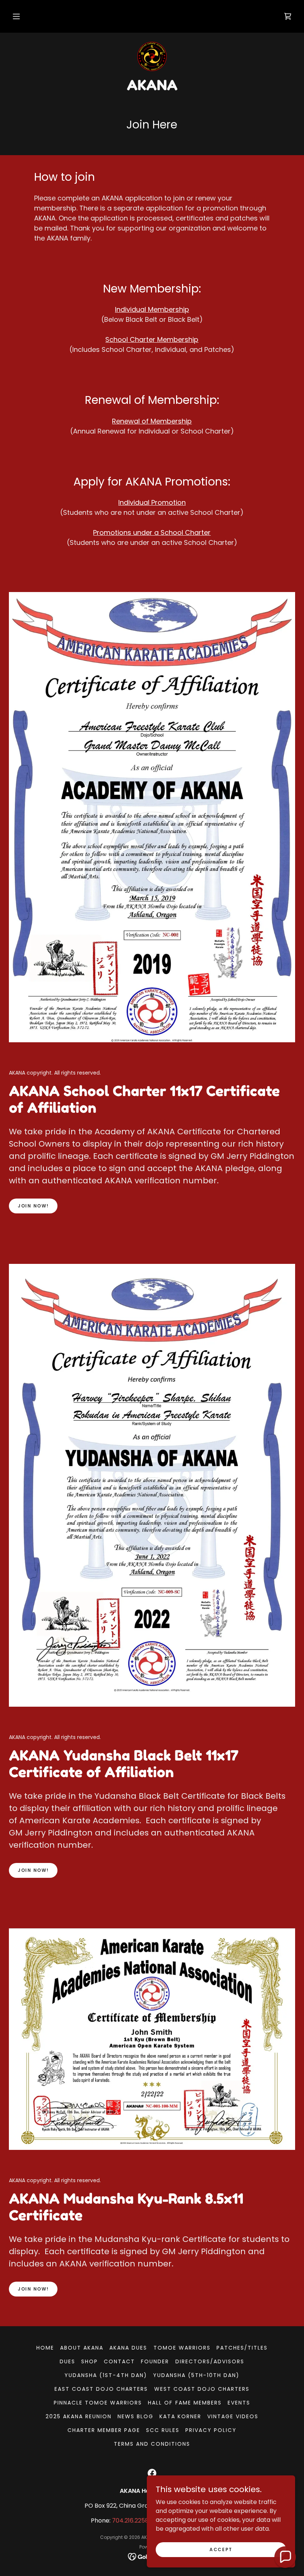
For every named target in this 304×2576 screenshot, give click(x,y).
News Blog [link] (136, 2416)
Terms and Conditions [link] (152, 2444)
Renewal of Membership (152, 421)
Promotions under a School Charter (152, 532)
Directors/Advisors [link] (210, 2361)
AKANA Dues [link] (128, 2348)
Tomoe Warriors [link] (182, 2348)
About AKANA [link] (82, 2348)
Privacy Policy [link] (211, 2430)
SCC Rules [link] (163, 2430)
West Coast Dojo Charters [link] (202, 2389)
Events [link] (239, 2403)
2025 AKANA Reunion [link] (79, 2416)
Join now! (33, 1206)
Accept (221, 2549)
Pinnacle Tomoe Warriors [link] (98, 2403)
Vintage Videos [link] (233, 2416)
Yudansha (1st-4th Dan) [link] (106, 2375)
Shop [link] (90, 2361)
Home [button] (45, 2348)
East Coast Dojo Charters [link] (101, 2389)
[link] (288, 16)
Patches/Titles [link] (242, 2348)
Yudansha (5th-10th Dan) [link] (196, 2375)
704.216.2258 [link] (130, 2521)
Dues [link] (67, 2361)
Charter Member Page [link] (104, 2430)
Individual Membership (152, 309)
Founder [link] (155, 2361)
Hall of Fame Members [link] (185, 2403)
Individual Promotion (152, 502)
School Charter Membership (152, 339)
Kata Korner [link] (180, 2416)
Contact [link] (119, 2361)
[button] (16, 16)
